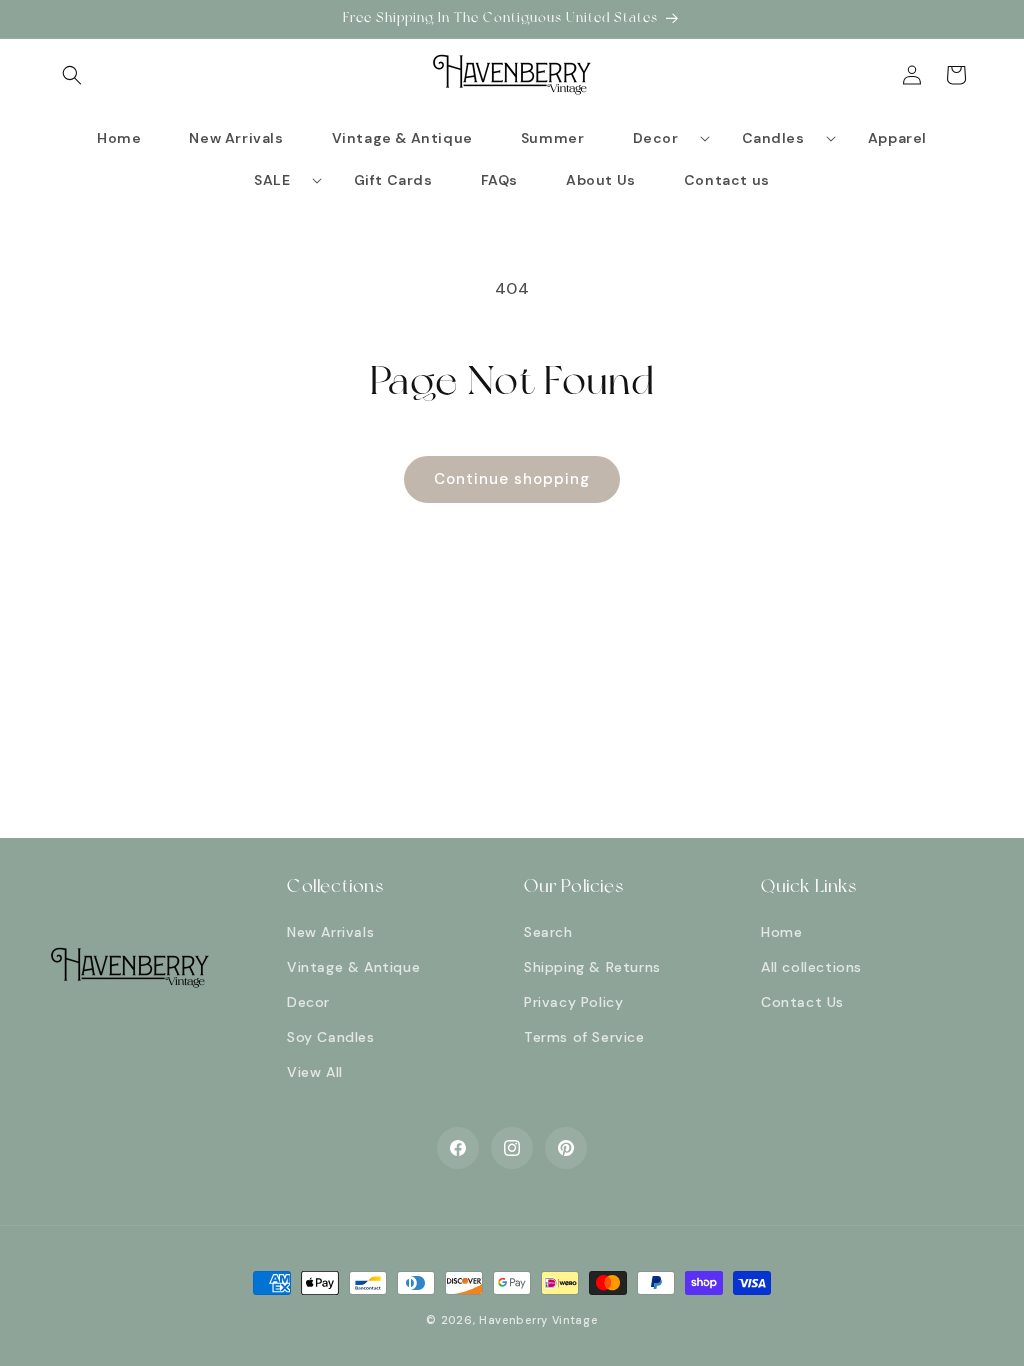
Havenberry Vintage (538, 1320)
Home (781, 932)
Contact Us (802, 1002)
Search (548, 932)
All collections (811, 967)
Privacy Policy (573, 1002)
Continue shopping (512, 479)
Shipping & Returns (592, 967)
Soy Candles (331, 1037)
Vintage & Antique (353, 967)
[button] (72, 75)
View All (315, 1072)
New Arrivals (330, 932)
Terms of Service (584, 1037)
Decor (308, 1002)
